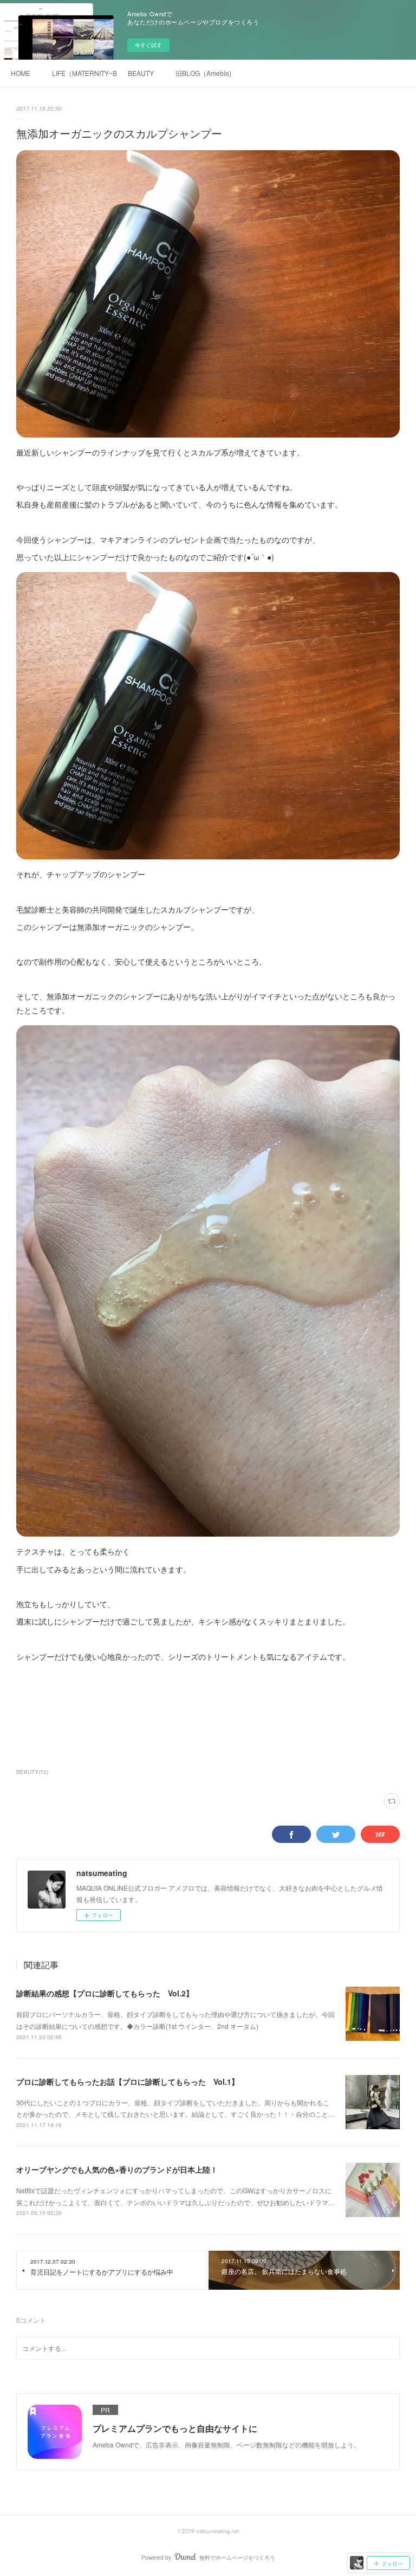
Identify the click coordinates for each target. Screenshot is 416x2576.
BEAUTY (141, 73)
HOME (21, 73)
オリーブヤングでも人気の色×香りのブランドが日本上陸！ (117, 2169)
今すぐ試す (148, 45)
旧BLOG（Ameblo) (203, 73)
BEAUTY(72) (32, 1772)
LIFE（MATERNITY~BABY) (84, 73)
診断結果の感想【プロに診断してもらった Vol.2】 (105, 1993)
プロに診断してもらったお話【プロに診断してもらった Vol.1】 (128, 2082)
